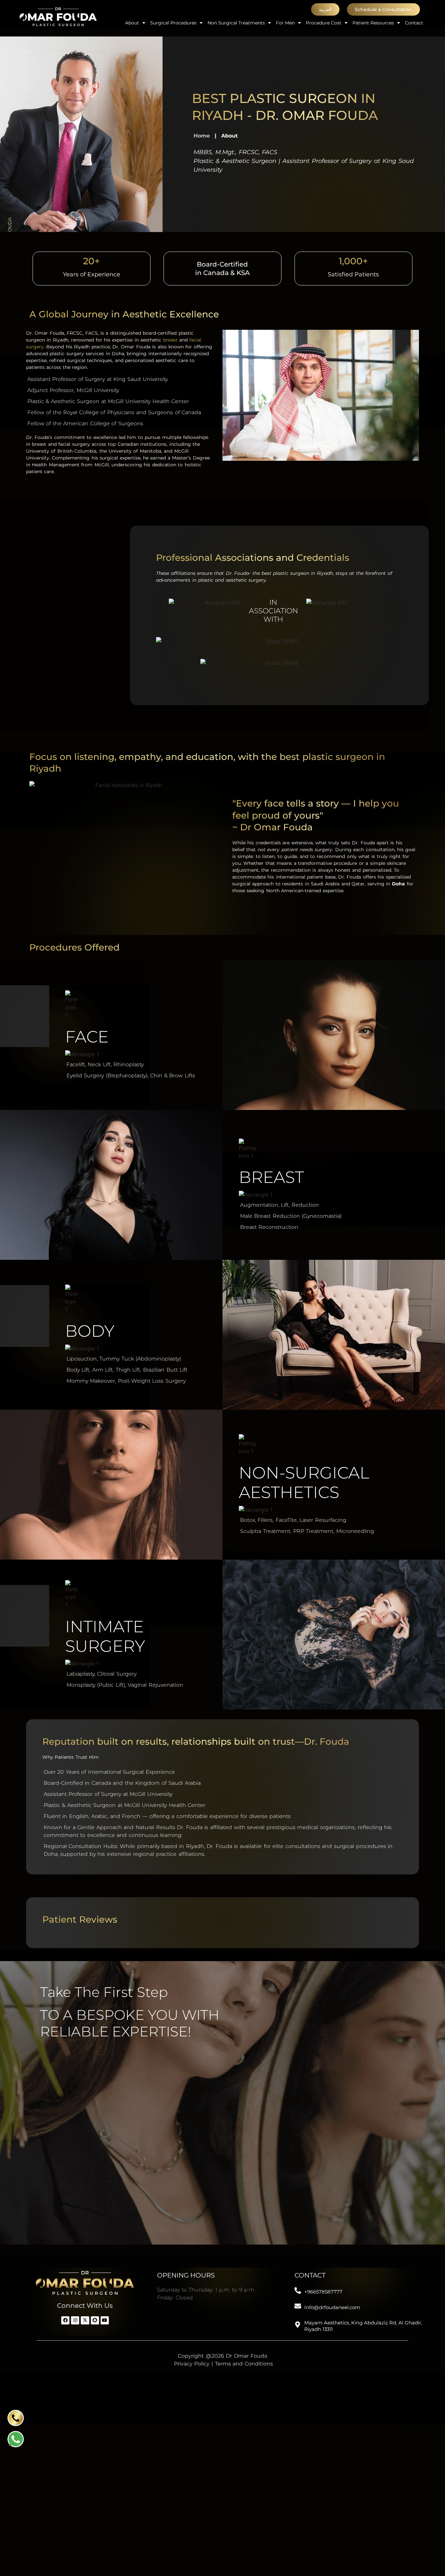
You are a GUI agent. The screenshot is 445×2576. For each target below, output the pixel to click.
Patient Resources (373, 23)
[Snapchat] (95, 2320)
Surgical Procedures (173, 23)
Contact (414, 23)
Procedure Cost (324, 23)
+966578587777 (323, 2292)
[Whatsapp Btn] (16, 2418)
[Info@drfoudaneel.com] (298, 2306)
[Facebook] (65, 2320)
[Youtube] (105, 2320)
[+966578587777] (298, 2291)
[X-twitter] (85, 2320)
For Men (285, 23)
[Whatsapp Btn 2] (16, 2439)
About (132, 23)
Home (202, 136)
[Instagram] (75, 2320)
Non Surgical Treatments (236, 23)
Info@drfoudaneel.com (332, 2307)
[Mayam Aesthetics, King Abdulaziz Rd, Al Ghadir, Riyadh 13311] (298, 2325)
